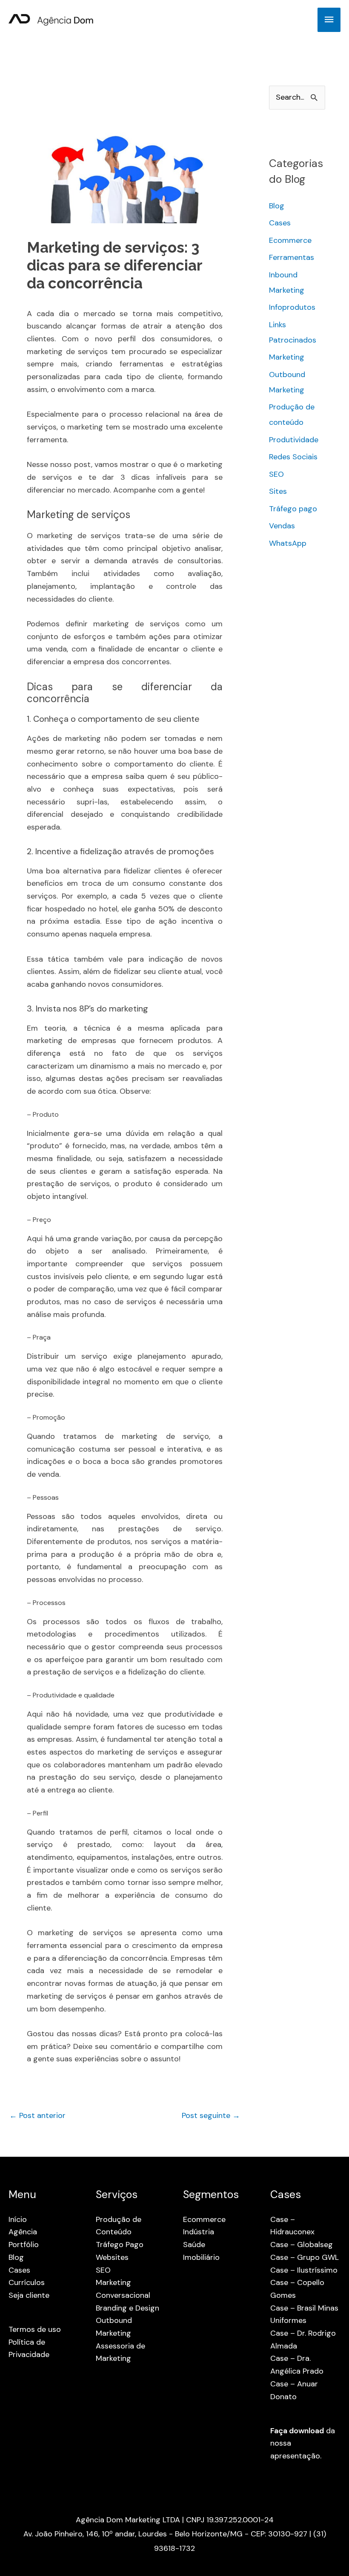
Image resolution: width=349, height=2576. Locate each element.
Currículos (27, 2282)
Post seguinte (211, 2115)
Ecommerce (290, 240)
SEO (276, 474)
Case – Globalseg (302, 2245)
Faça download (297, 2431)
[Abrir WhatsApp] (328, 2554)
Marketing (287, 357)
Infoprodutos (292, 307)
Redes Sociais (293, 457)
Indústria (199, 2232)
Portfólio (24, 2245)
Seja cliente (29, 2295)
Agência (23, 2232)
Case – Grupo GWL (305, 2257)
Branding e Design (127, 2308)
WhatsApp (288, 543)
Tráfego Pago (120, 2245)
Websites (112, 2257)
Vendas (282, 526)
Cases (280, 223)
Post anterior (37, 2115)
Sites (278, 491)
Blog (277, 206)
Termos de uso (35, 2329)
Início (18, 2219)
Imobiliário (201, 2257)
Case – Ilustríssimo (304, 2270)
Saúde (194, 2245)
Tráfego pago (293, 509)
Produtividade (294, 440)
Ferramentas (292, 257)
